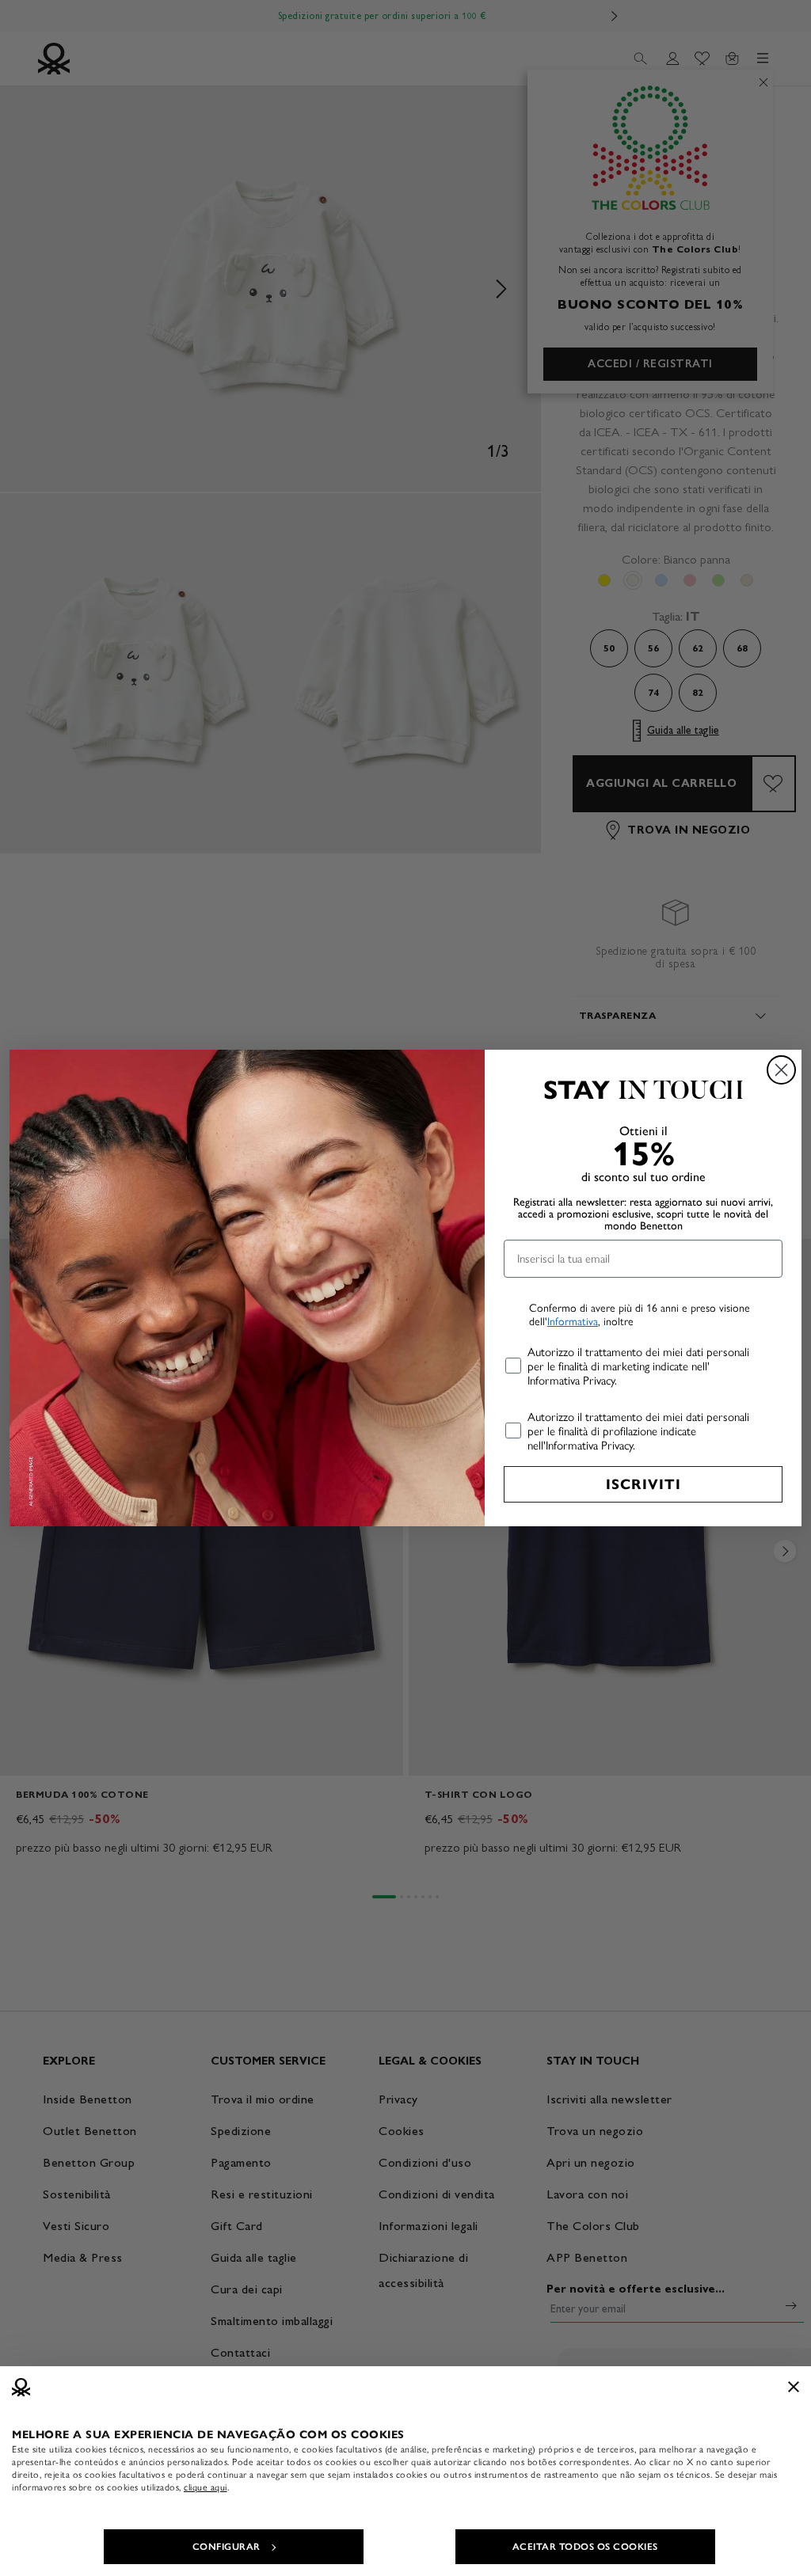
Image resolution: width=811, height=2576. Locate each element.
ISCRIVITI (643, 1484)
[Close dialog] (781, 1070)
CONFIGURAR (227, 2547)
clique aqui (206, 2487)
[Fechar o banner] (794, 2387)
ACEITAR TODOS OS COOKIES (585, 2547)
